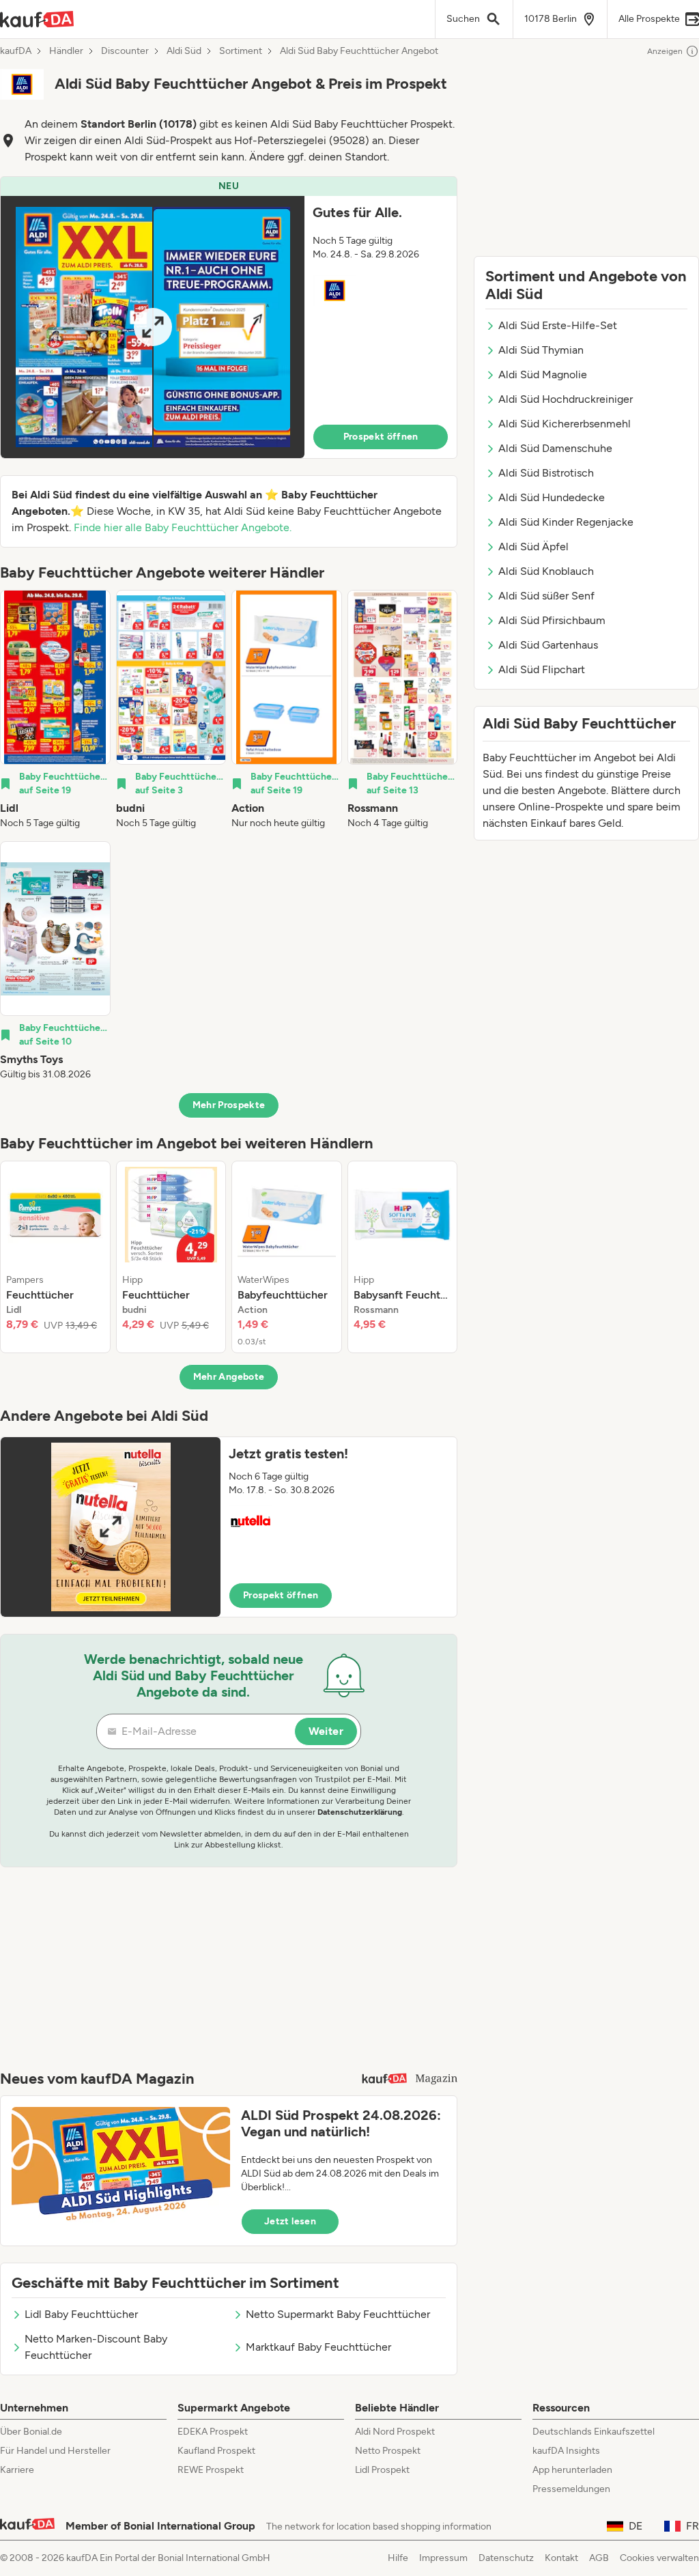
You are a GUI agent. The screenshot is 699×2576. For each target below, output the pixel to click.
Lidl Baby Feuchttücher (81, 2314)
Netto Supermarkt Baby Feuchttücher (338, 2314)
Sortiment (241, 51)
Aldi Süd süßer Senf (546, 596)
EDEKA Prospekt (213, 2432)
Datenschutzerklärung (360, 1812)
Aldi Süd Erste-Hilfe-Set (558, 325)
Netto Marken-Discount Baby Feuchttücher (96, 2347)
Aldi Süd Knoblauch (546, 571)
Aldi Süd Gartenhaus (548, 645)
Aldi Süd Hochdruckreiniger (566, 399)
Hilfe (398, 2558)
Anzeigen (665, 51)
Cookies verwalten (659, 2558)
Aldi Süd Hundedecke (552, 497)
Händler (66, 51)
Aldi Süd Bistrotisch (546, 473)
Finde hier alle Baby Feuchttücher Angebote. (183, 527)
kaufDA (16, 51)
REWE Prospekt (211, 2470)
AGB (599, 2558)
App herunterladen (572, 2470)
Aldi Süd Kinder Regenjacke (566, 522)
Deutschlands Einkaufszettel (594, 2432)
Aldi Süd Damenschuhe (555, 448)
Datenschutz (506, 2558)
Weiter (326, 1731)
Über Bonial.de (31, 2432)
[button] (229, 317)
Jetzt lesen (290, 2221)
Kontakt (561, 2558)
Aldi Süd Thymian (541, 350)
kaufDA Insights (566, 2451)
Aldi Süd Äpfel (533, 547)
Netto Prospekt (388, 2451)
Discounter (125, 51)
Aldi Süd (184, 51)
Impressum (443, 2558)
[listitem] (55, 710)
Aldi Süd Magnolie (543, 374)
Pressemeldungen (571, 2489)
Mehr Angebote (229, 1377)
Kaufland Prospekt (216, 2451)
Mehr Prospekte (229, 1105)
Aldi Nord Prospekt (395, 2432)
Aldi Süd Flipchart (542, 669)
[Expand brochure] (153, 327)
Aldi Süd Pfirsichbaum (552, 620)
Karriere (17, 2470)
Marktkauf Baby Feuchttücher (318, 2347)
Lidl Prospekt (382, 2470)
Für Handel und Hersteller (55, 2451)
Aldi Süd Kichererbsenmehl (565, 424)
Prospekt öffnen (381, 437)
